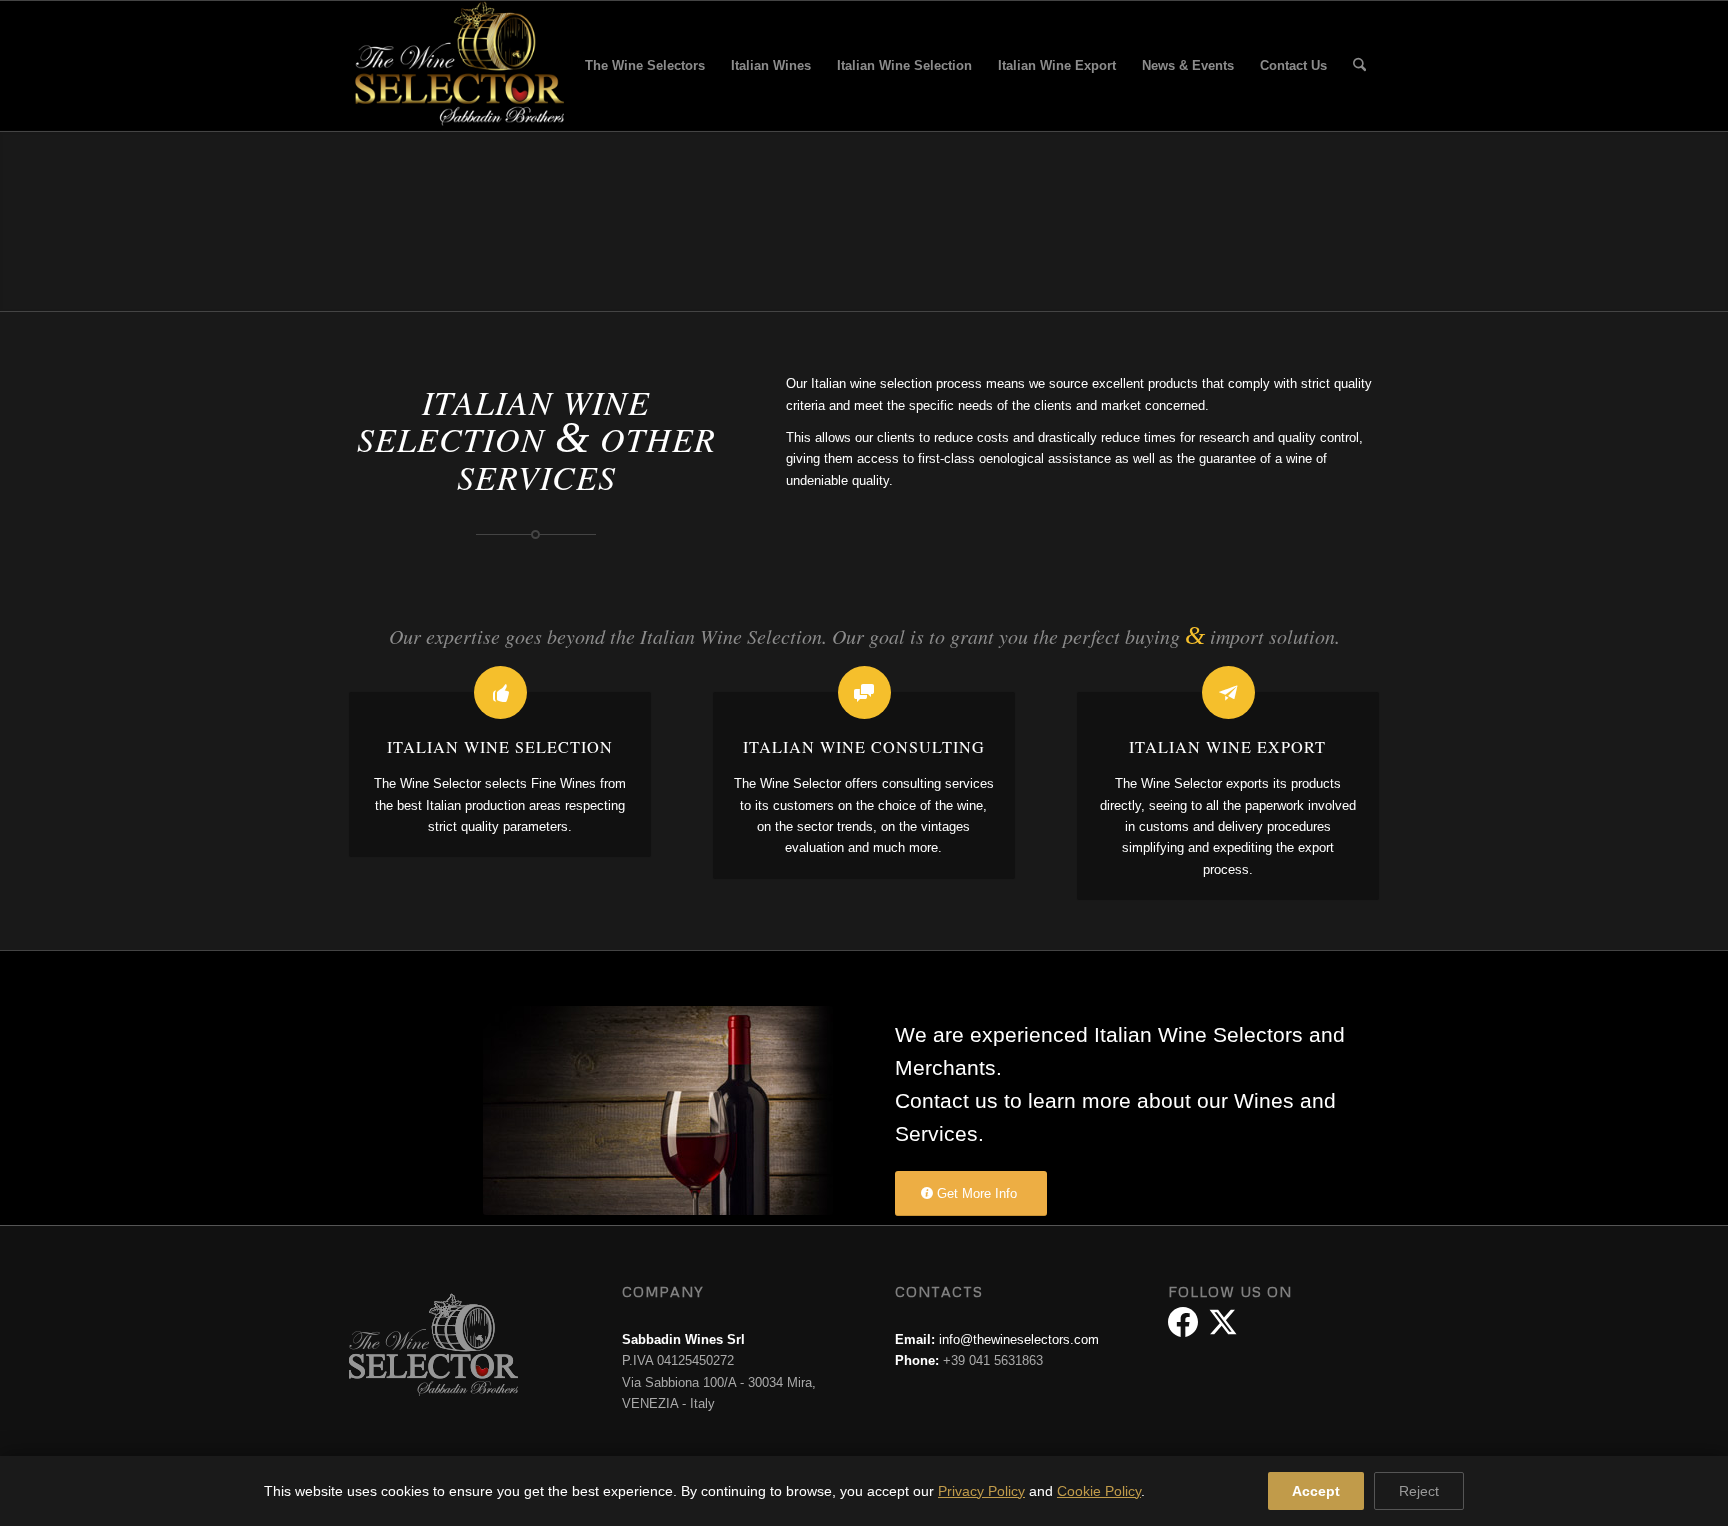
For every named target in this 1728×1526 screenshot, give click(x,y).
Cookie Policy (1099, 1491)
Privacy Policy (981, 1491)
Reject (1419, 1491)
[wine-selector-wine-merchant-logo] (456, 66)
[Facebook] (1183, 1322)
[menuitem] (645, 66)
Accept (1316, 1491)
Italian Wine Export (1227, 747)
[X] (1223, 1322)
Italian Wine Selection (500, 747)
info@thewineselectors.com (1019, 1339)
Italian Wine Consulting (864, 747)
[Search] (1359, 66)
